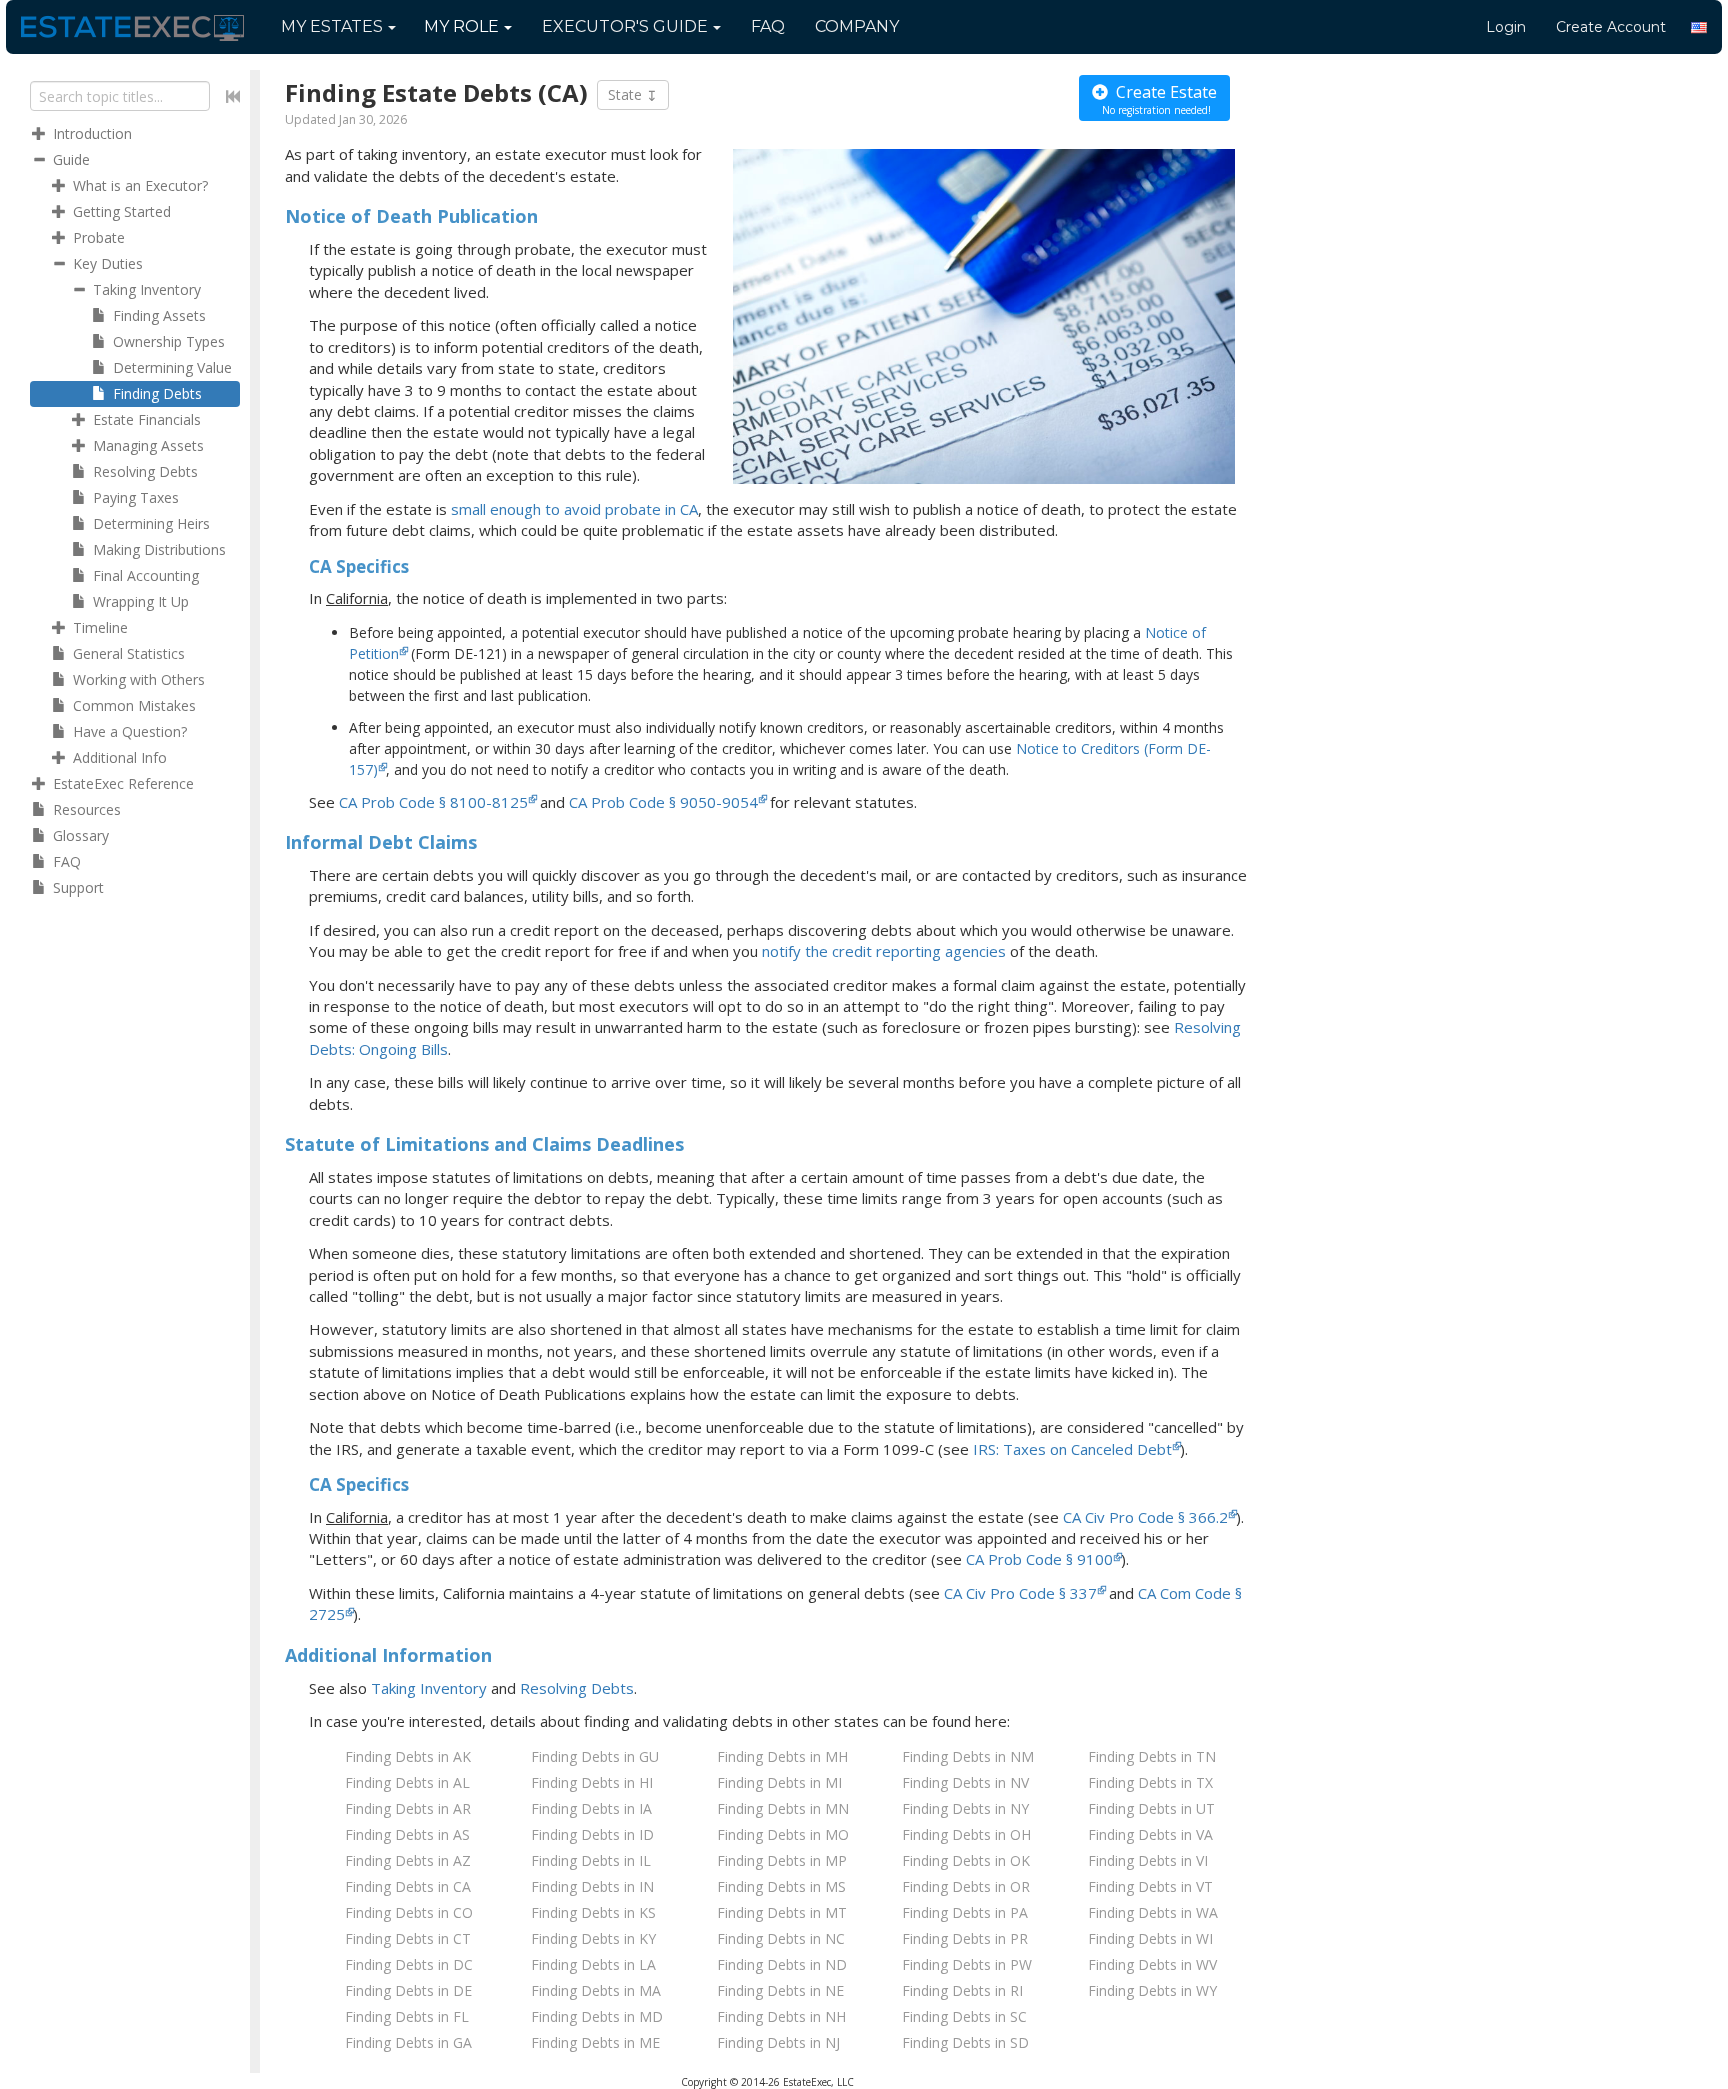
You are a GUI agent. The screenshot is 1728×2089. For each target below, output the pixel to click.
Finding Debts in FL (407, 2016)
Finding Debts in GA (408, 2042)
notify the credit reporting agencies (884, 951)
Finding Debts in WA (1153, 1912)
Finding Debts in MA (596, 1990)
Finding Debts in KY (593, 1938)
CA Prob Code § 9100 (1039, 1559)
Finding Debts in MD (597, 2016)
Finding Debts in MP (782, 1860)
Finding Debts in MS (781, 1886)
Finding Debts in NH (781, 2016)
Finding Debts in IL (591, 1860)
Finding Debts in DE (408, 1990)
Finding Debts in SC (964, 2016)
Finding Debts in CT (408, 1938)
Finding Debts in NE (780, 1990)
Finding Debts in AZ (408, 1860)
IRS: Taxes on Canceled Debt (1072, 1449)
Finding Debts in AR (408, 1808)
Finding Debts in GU (595, 1756)
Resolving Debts (577, 1688)
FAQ (768, 26)
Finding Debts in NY (965, 1808)
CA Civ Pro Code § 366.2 (1145, 1517)
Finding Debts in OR (966, 1886)
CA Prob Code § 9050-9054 (663, 802)
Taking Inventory (429, 1688)
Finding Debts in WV (1152, 1964)
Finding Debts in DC (409, 1964)
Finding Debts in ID (592, 1834)
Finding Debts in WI (1150, 1938)
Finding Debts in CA (408, 1886)
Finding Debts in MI (779, 1782)
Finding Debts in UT (1151, 1808)
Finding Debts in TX (1150, 1782)
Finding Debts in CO (409, 1912)
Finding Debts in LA (593, 1964)
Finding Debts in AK (408, 1756)
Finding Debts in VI (1148, 1860)
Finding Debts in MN (783, 1808)
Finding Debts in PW (967, 1964)
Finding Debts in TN (1152, 1756)
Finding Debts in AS (407, 1834)
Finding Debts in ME (595, 2042)
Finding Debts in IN (592, 1886)
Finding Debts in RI (962, 1990)
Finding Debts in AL (407, 1782)
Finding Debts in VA (1150, 1834)
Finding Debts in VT (1150, 1886)
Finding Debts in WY (1152, 1990)
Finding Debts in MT (782, 1912)
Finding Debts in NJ (778, 2042)
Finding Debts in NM (968, 1756)
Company (857, 26)
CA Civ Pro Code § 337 (1020, 1593)
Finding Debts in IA (591, 1808)
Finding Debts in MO (783, 1834)
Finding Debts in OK (966, 1860)
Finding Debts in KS (593, 1912)
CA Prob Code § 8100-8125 (433, 802)
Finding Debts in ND (782, 1964)
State (627, 94)
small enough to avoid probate (574, 509)
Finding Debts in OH (966, 1834)
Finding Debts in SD (965, 2042)
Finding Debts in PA (965, 1912)
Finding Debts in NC (781, 1938)
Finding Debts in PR (965, 1938)
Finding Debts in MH (782, 1756)
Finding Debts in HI (592, 1782)
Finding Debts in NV (965, 1782)
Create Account (1611, 27)
